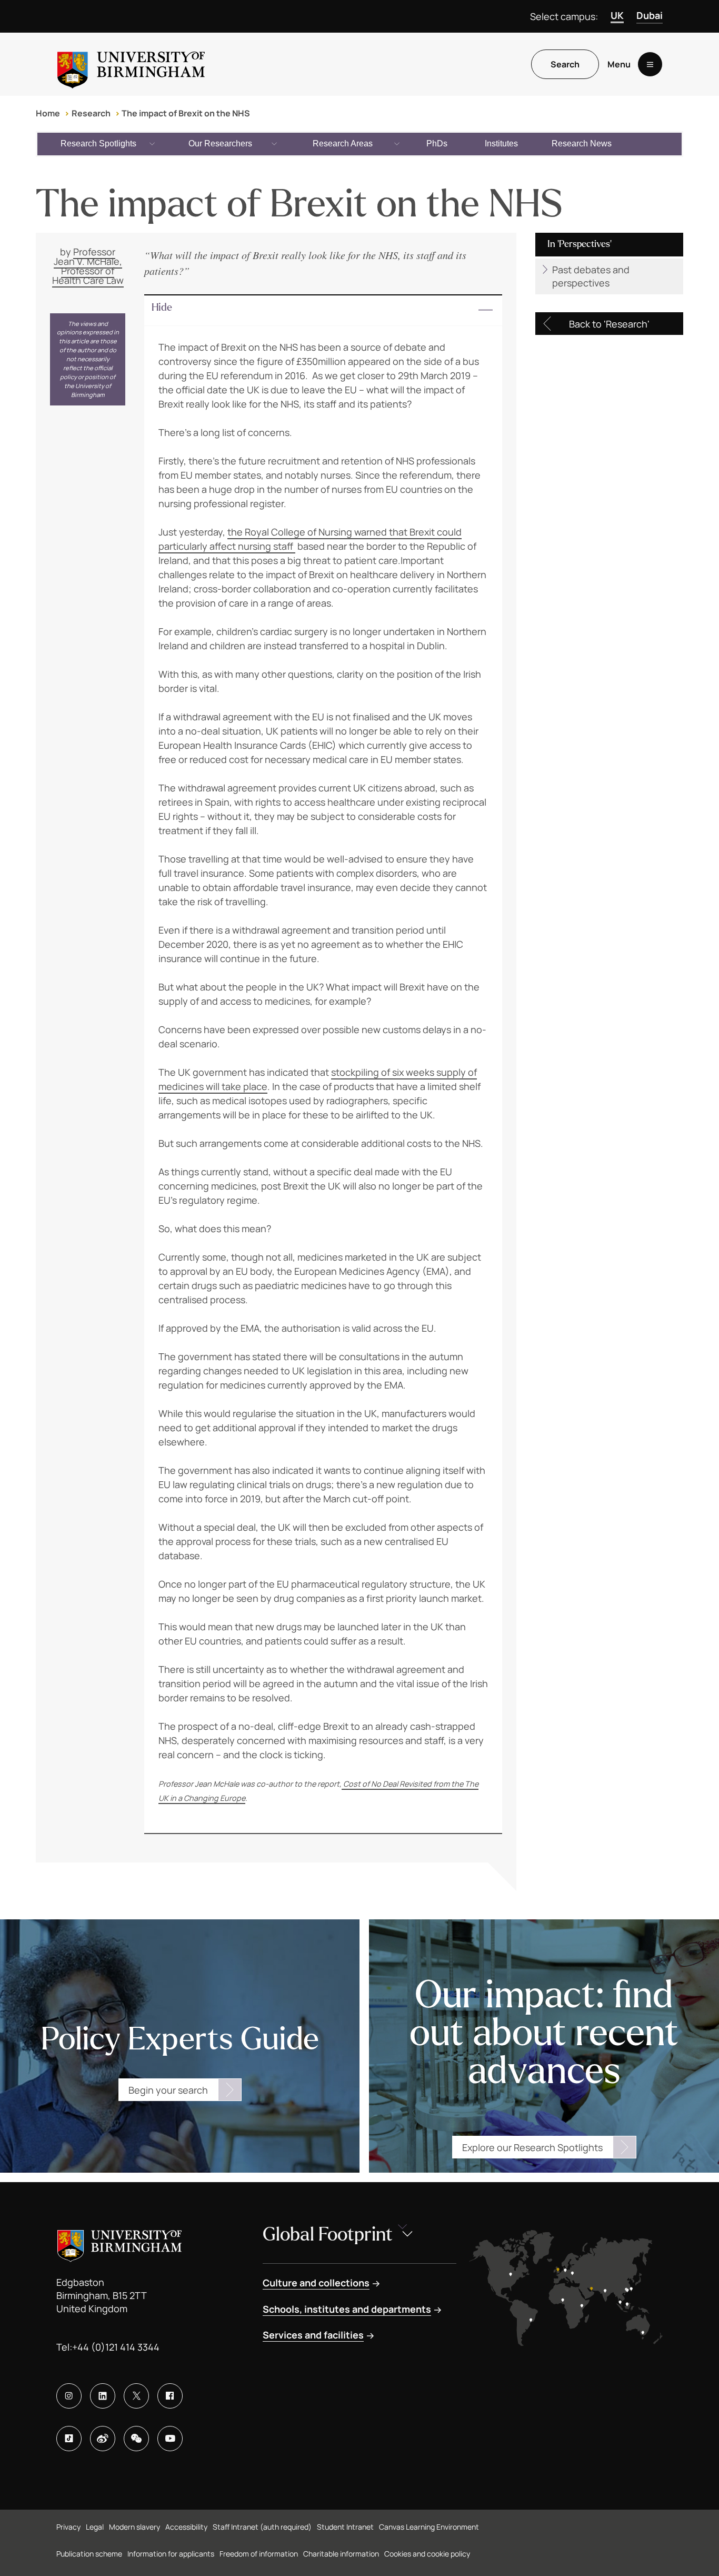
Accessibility (186, 2527)
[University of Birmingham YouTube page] (170, 2439)
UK (617, 15)
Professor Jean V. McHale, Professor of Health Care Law (88, 266)
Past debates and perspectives (591, 276)
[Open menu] (650, 64)
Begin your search (168, 2090)
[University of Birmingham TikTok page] (69, 2439)
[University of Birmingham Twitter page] (136, 2396)
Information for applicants (171, 2554)
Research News (582, 143)
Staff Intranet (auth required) (262, 2527)
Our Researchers (220, 143)
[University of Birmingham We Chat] (136, 2439)
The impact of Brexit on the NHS (186, 113)
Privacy (68, 2527)
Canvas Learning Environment (429, 2527)
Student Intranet (345, 2527)
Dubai (650, 15)
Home (48, 113)
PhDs (437, 143)
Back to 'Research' (609, 324)
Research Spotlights (98, 143)
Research (91, 113)
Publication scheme (89, 2554)
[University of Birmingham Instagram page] (69, 2396)
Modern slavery (134, 2527)
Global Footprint (328, 2235)
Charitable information (341, 2554)
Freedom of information (259, 2554)
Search (565, 64)
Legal (95, 2527)
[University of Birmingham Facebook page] (170, 2396)
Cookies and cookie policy (427, 2554)
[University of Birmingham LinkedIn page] (103, 2396)
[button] (323, 311)
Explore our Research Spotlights (532, 2147)
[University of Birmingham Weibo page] (103, 2439)
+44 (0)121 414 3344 (116, 2347)
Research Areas (343, 143)
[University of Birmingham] (131, 64)
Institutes (501, 143)
